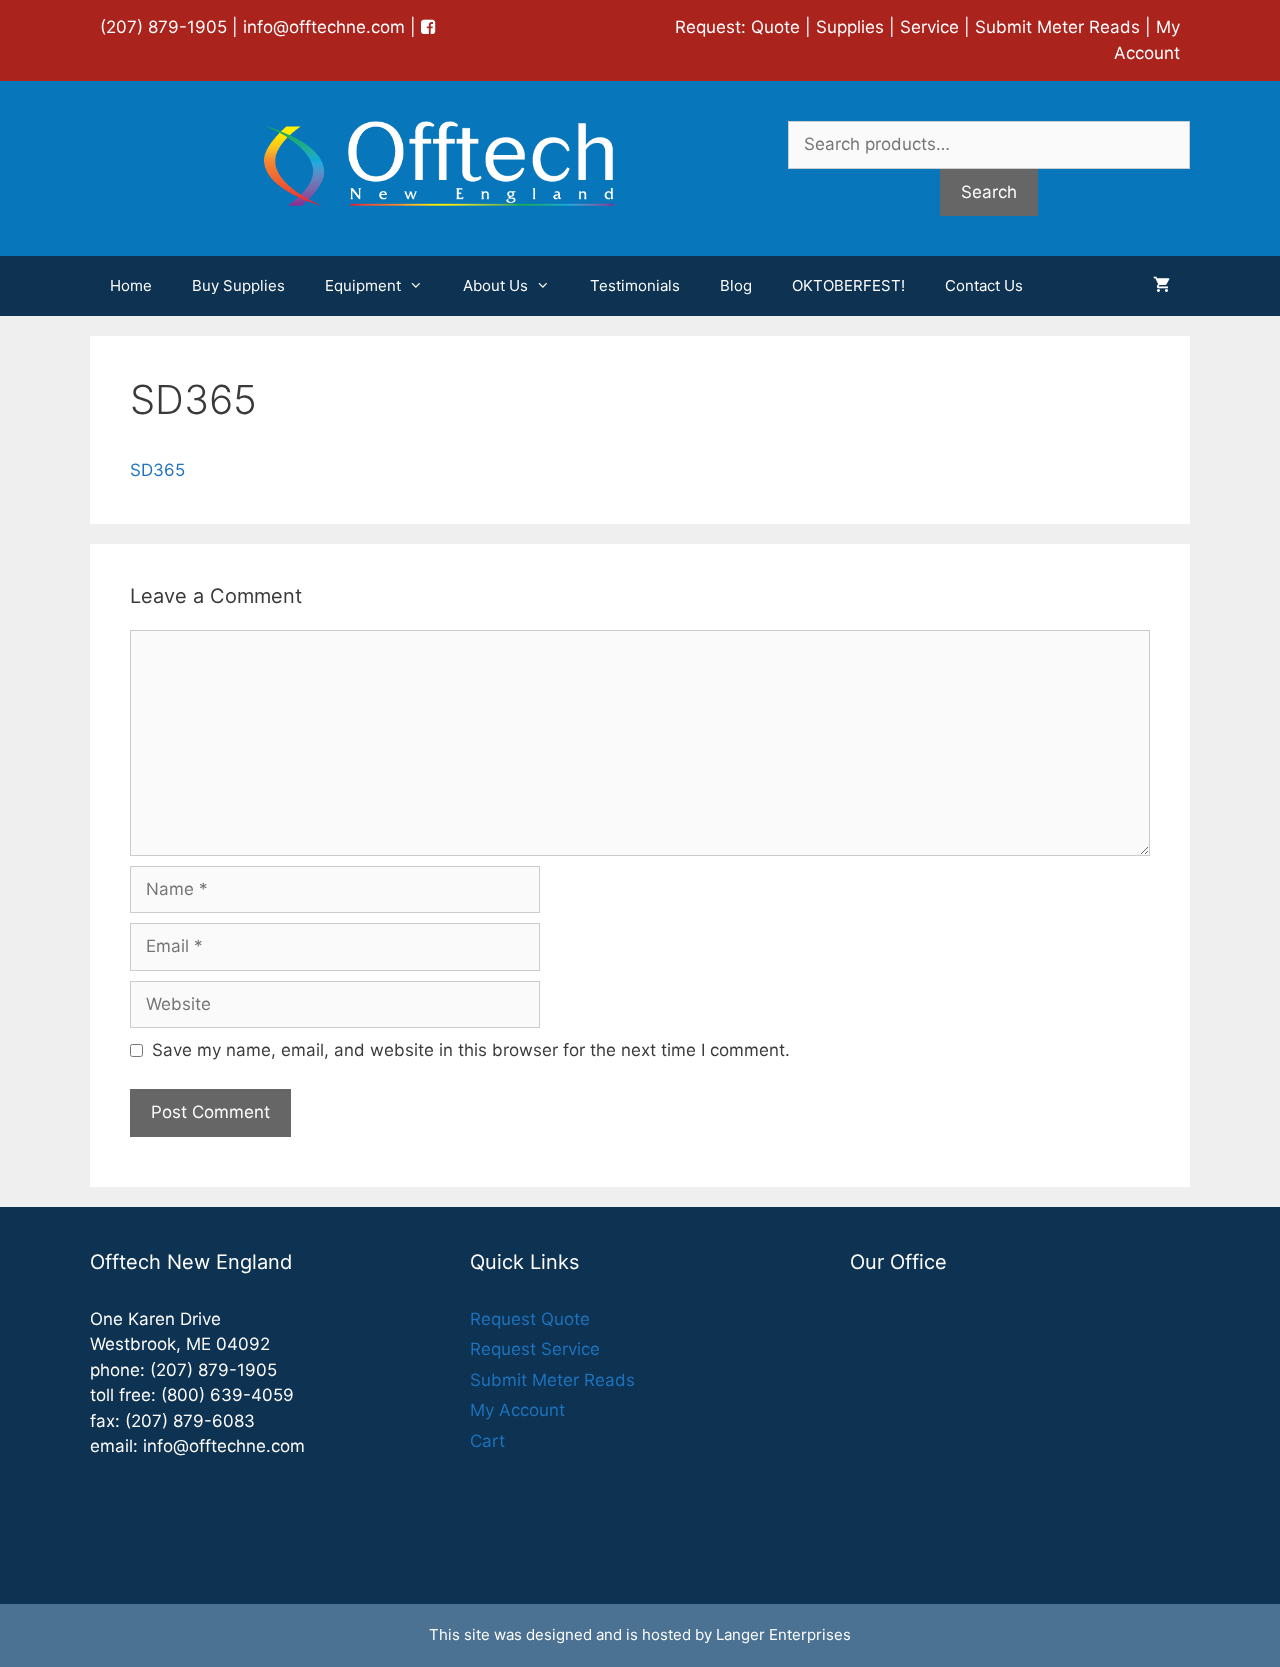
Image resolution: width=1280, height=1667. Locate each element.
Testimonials (635, 285)
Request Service (535, 1349)
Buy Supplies (238, 285)
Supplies (850, 27)
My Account (517, 1410)
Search (989, 192)
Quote (775, 27)
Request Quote (530, 1319)
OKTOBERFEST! (848, 285)
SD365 (157, 470)
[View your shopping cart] (1161, 286)
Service (929, 27)
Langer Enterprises (783, 1634)
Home (131, 285)
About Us (495, 285)
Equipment (363, 285)
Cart (487, 1441)
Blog (736, 285)
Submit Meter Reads (1057, 27)
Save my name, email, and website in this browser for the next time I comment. (471, 1050)
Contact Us (984, 285)
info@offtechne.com (324, 27)
